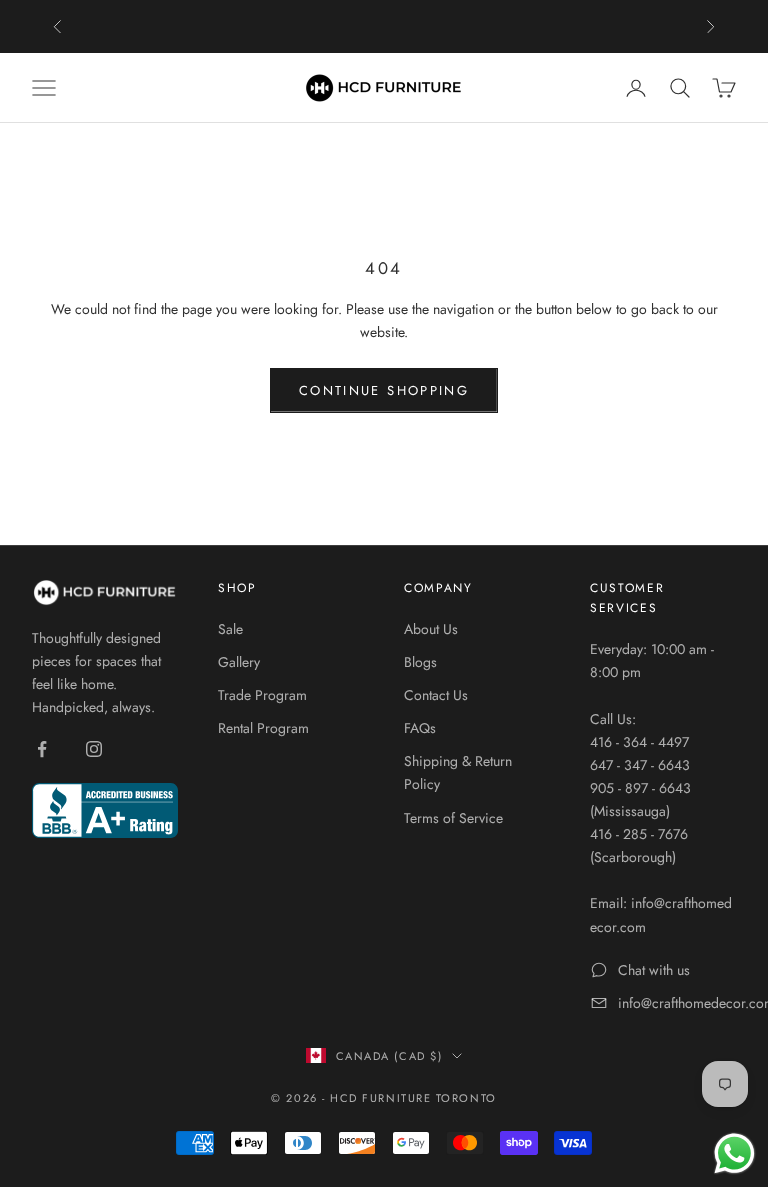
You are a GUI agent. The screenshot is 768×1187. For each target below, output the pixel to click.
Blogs (420, 662)
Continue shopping (384, 390)
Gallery (239, 662)
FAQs (420, 728)
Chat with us (654, 970)
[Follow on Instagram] (94, 749)
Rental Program (263, 728)
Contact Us (436, 695)
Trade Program (262, 695)
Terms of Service (453, 818)
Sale (230, 629)
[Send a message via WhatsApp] (734, 1153)
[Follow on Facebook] (42, 749)
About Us (431, 629)
